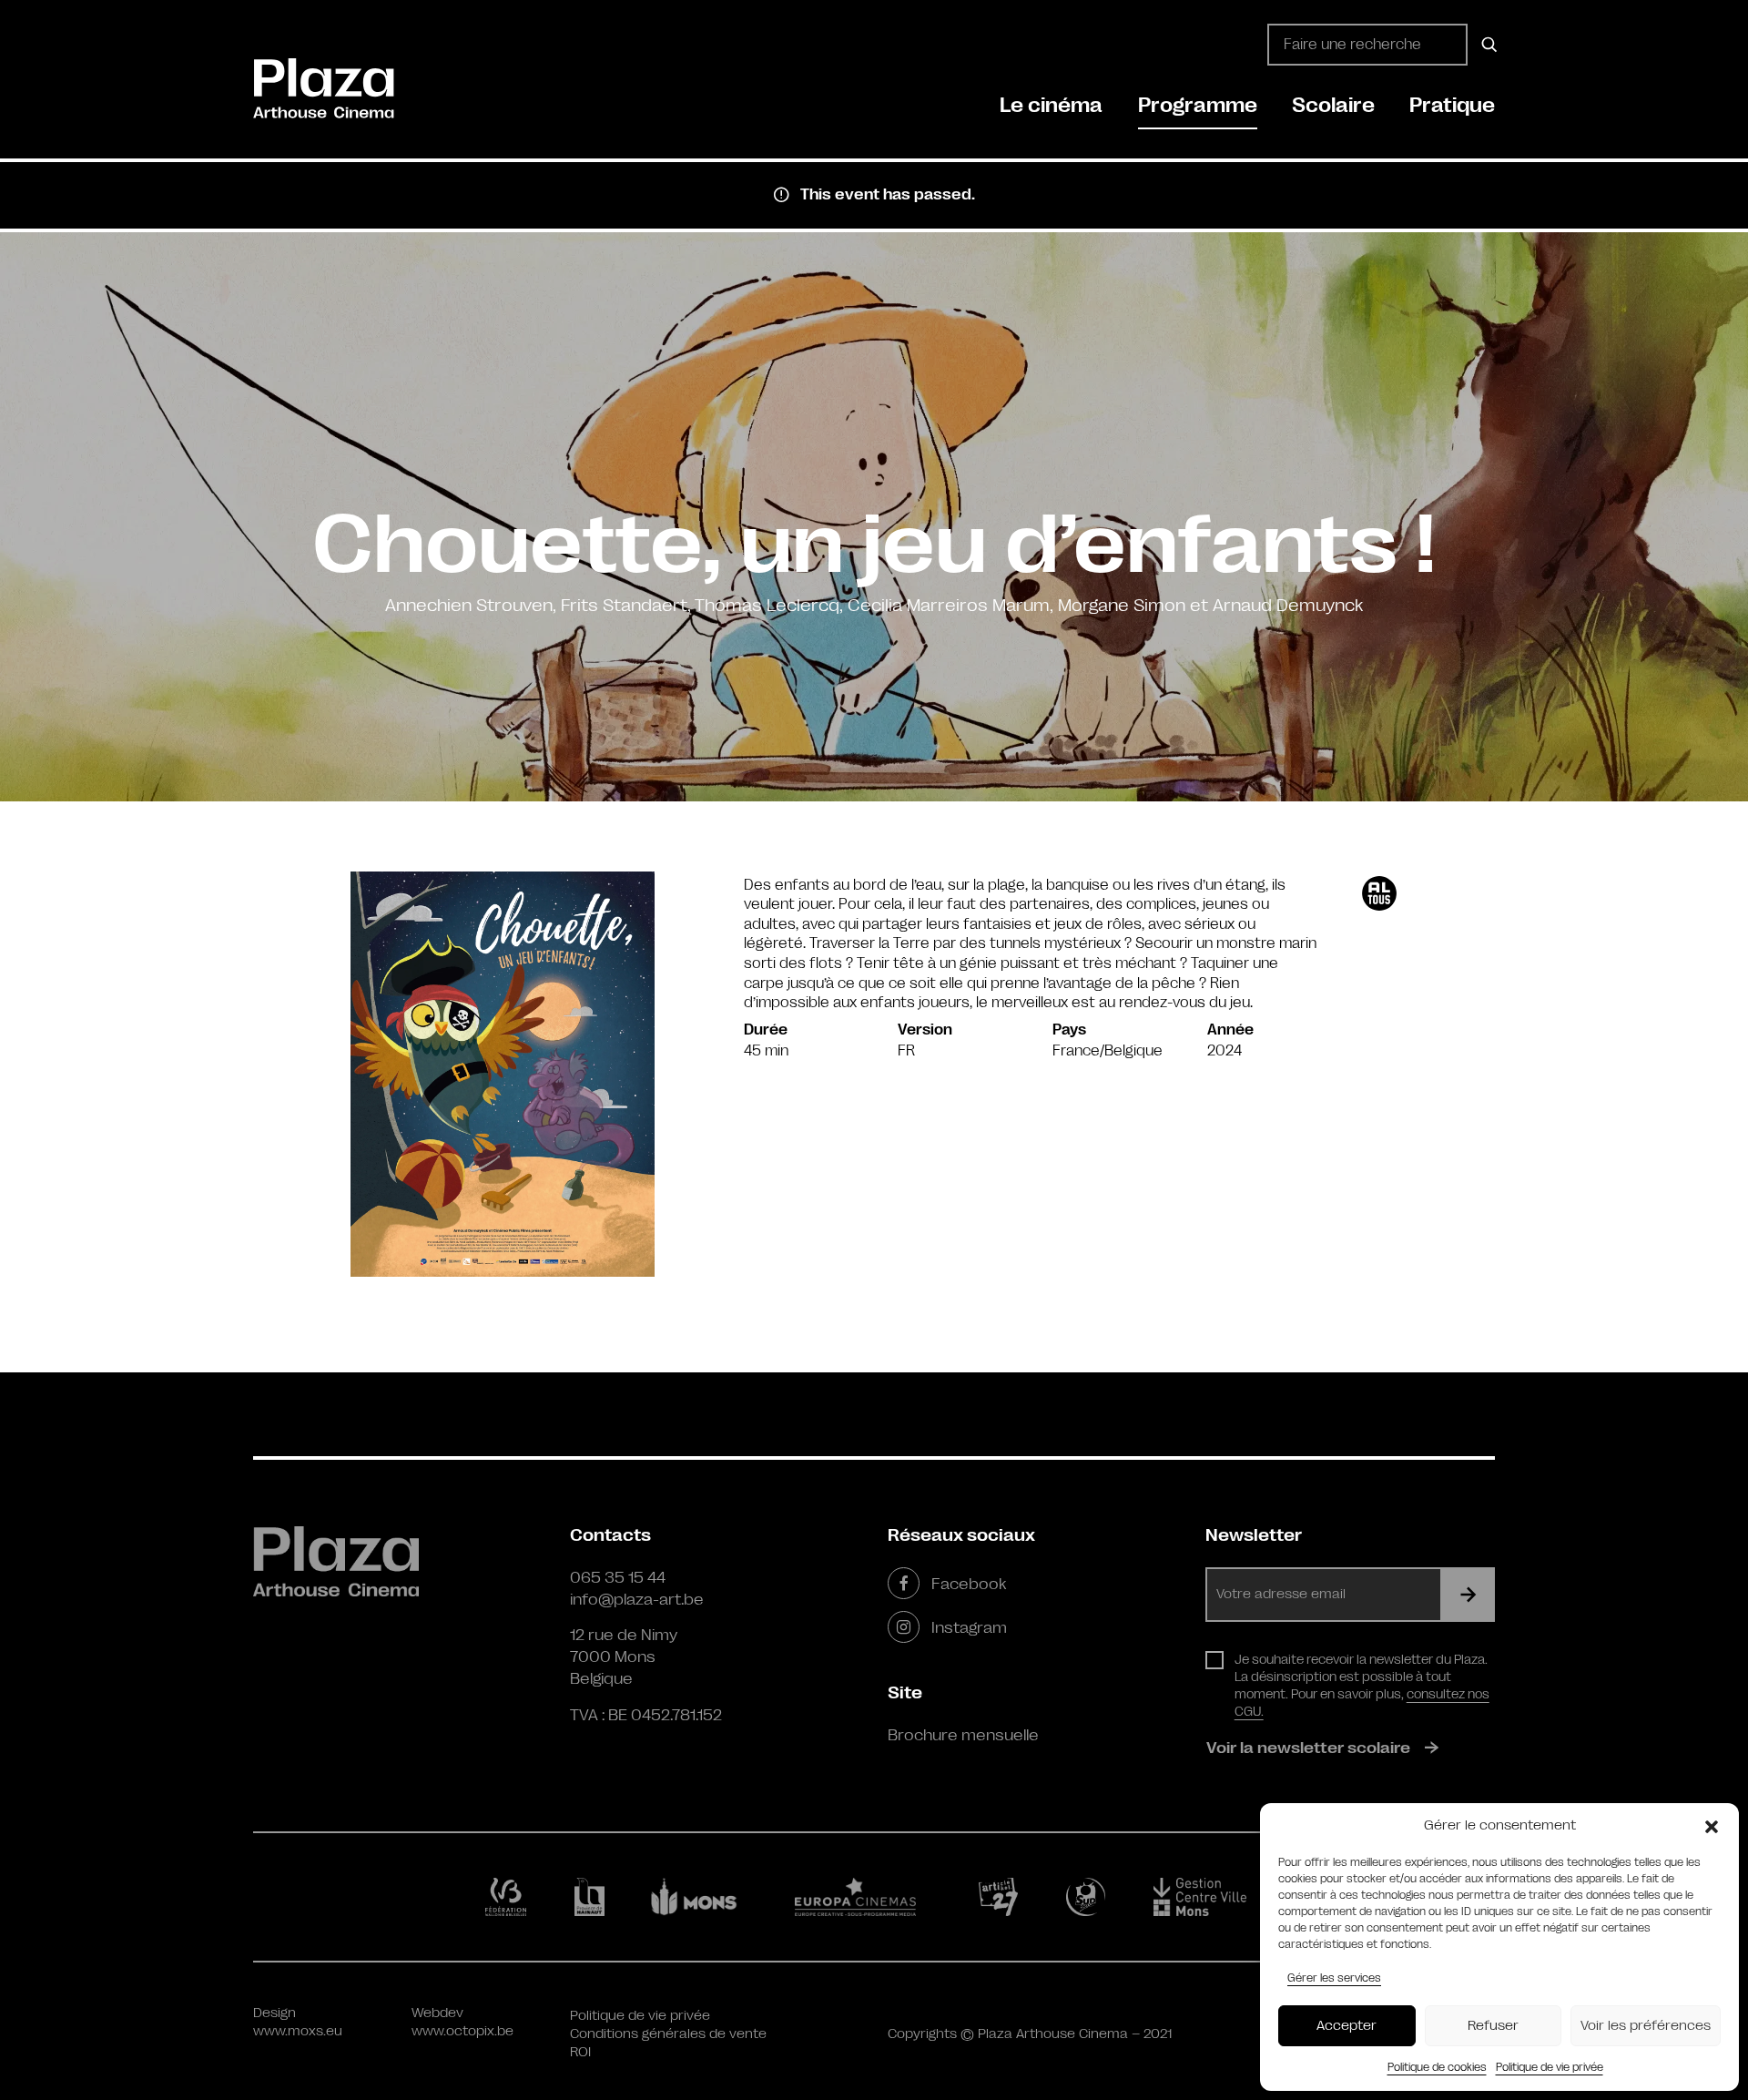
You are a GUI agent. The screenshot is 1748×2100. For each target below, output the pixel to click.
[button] (1712, 1826)
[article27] (1002, 1897)
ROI (580, 2052)
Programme (1198, 105)
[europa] (866, 1897)
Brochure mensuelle (963, 1735)
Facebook (969, 1584)
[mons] (702, 1897)
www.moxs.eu (298, 2031)
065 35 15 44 (618, 1577)
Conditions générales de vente (668, 2034)
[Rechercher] (1486, 45)
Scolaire (1333, 105)
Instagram (969, 1627)
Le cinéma (1051, 105)
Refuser (1493, 2026)
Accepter (1347, 2026)
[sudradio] (1089, 1897)
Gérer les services (1334, 1978)
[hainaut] (592, 1897)
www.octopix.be (462, 2031)
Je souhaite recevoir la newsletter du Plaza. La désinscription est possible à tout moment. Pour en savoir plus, (1362, 1685)
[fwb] (509, 1897)
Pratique (1452, 105)
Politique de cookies (1437, 2067)
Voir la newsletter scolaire (1308, 1748)
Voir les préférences (1646, 2026)
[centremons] (1208, 1897)
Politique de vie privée (1550, 2067)
